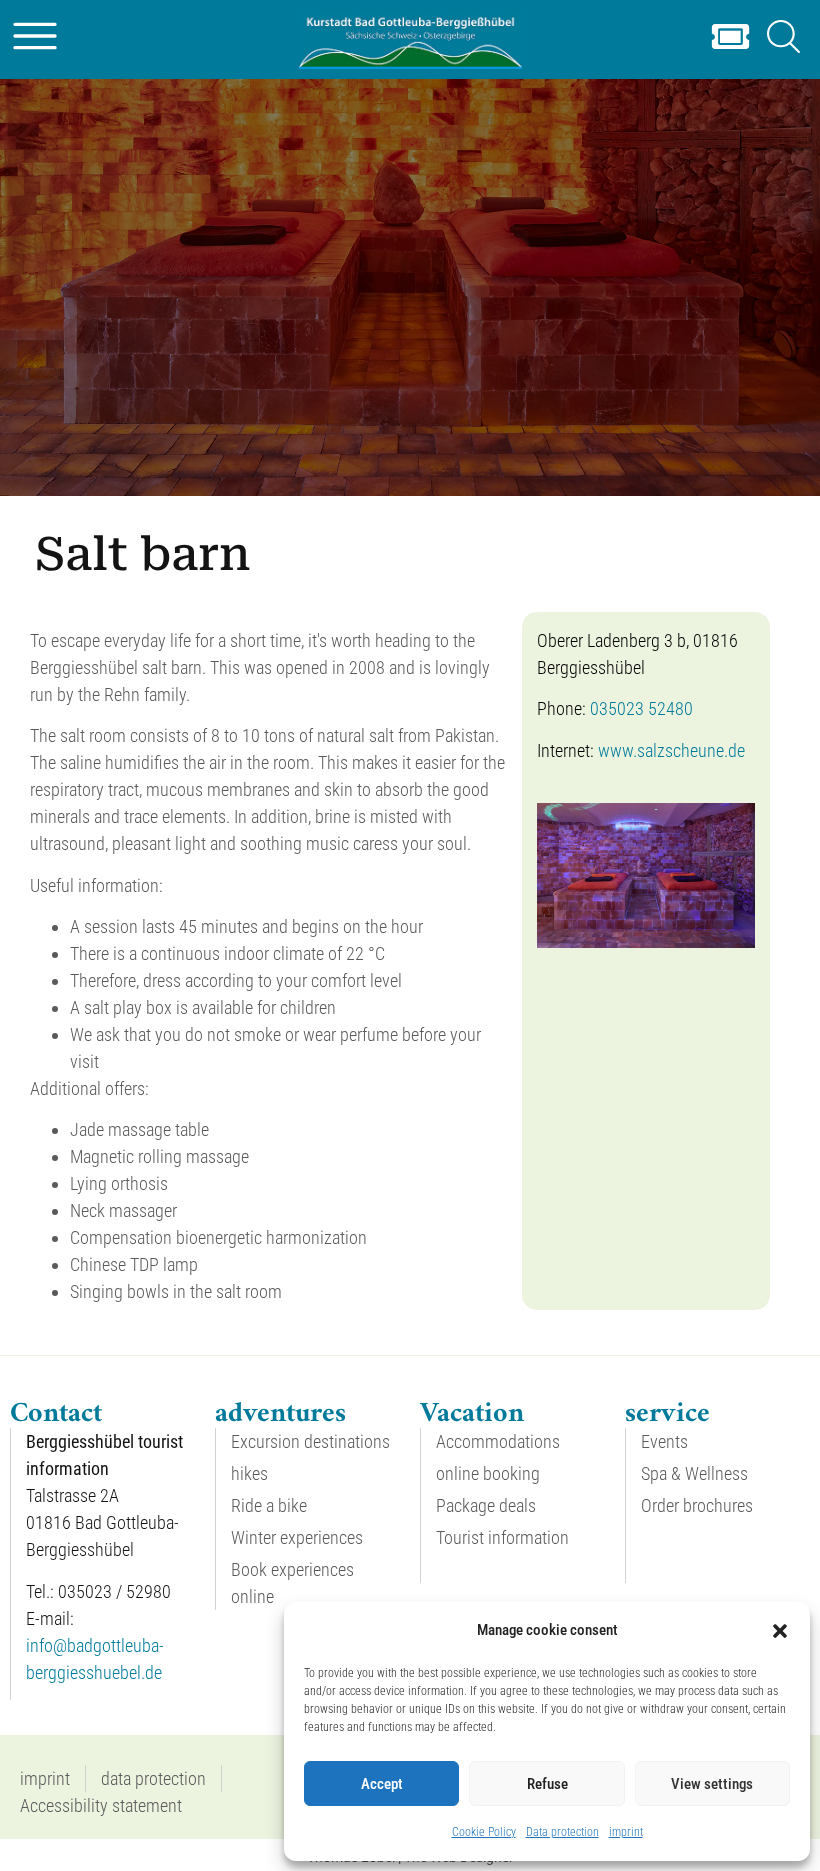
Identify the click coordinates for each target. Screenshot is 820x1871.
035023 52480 (641, 708)
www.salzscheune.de (671, 750)
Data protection (562, 1832)
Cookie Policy (484, 1832)
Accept (382, 1784)
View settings (712, 1784)
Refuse (547, 1784)
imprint (626, 1832)
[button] (780, 1631)
